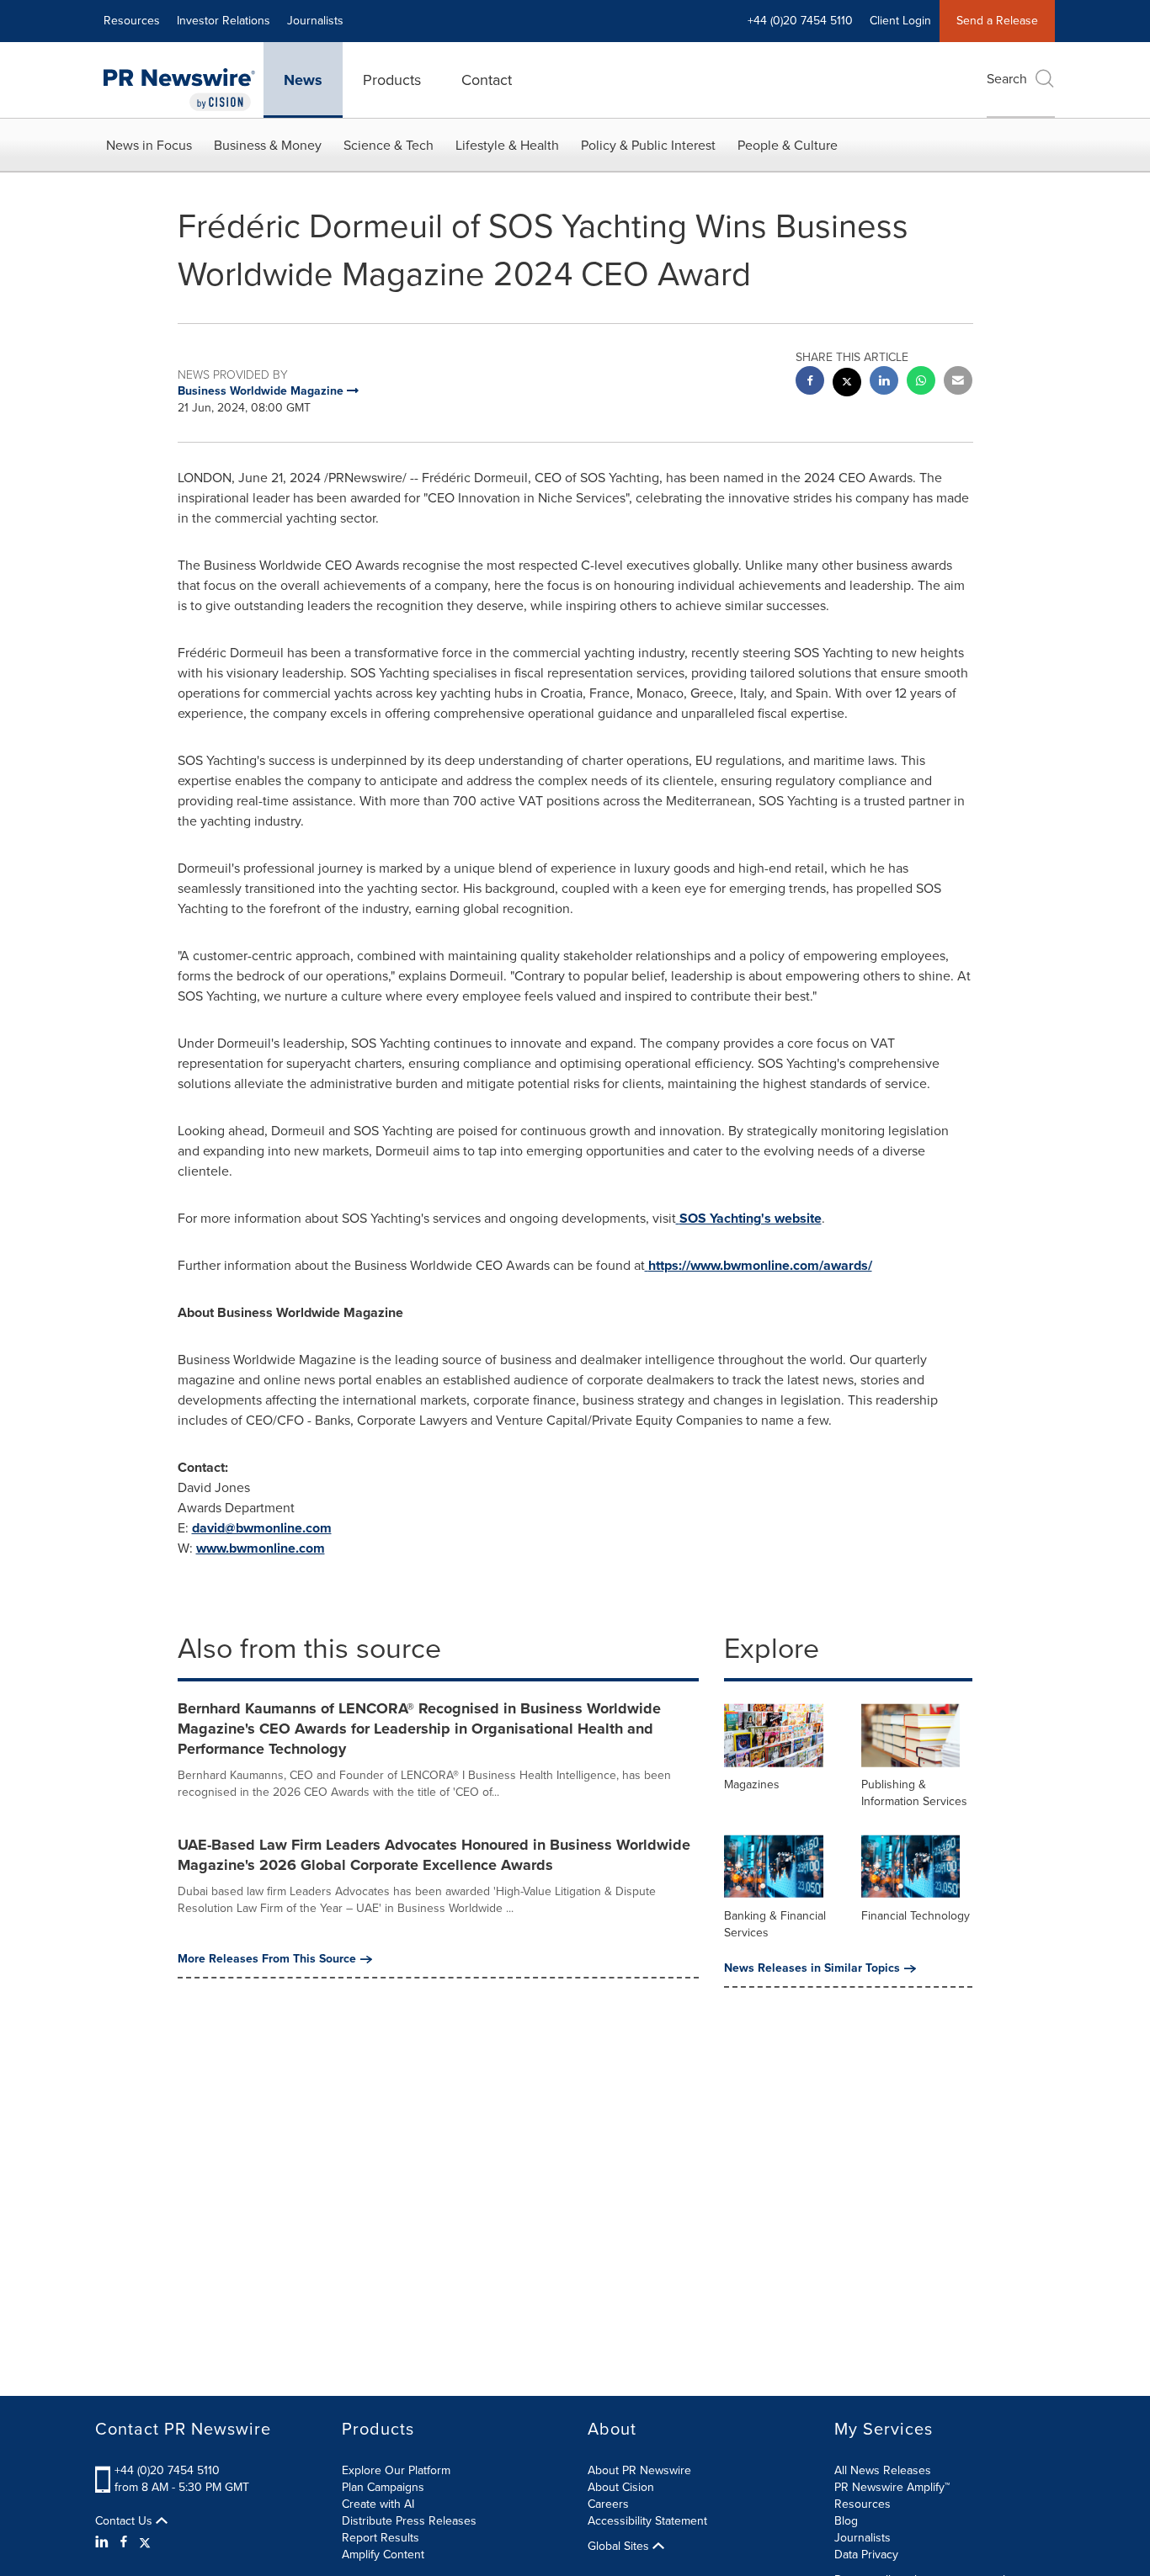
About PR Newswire (639, 2470)
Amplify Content (383, 2555)
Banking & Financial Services (775, 1924)
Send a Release (997, 21)
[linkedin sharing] (884, 382)
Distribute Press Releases (409, 2521)
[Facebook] (124, 2542)
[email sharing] (958, 382)
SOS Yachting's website (751, 1218)
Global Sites (620, 2547)
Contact (487, 80)
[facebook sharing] (810, 382)
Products (392, 80)
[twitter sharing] (847, 384)
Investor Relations (224, 21)
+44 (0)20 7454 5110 (167, 2470)
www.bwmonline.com (261, 1548)
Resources (132, 21)
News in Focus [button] (149, 145)
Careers (608, 2504)
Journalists (315, 21)
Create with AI (378, 2504)
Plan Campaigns (383, 2487)
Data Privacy (866, 2555)
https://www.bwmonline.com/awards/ (760, 1265)
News (303, 80)
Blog (846, 2521)
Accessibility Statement (647, 2521)
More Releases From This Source (267, 1959)
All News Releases (883, 2470)
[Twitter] (145, 2542)
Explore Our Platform (396, 2470)
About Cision (621, 2487)
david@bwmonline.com (262, 1528)
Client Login (900, 21)
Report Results (381, 2538)
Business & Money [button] (268, 145)
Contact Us (125, 2521)
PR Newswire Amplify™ (892, 2487)
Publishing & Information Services (914, 1793)
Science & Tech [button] (389, 145)
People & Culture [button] (788, 145)
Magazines (752, 1785)
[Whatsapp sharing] (921, 382)
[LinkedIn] (104, 2542)
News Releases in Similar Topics (812, 1968)
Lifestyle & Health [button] (507, 145)
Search (1007, 79)
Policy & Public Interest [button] (648, 145)
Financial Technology (916, 1916)
